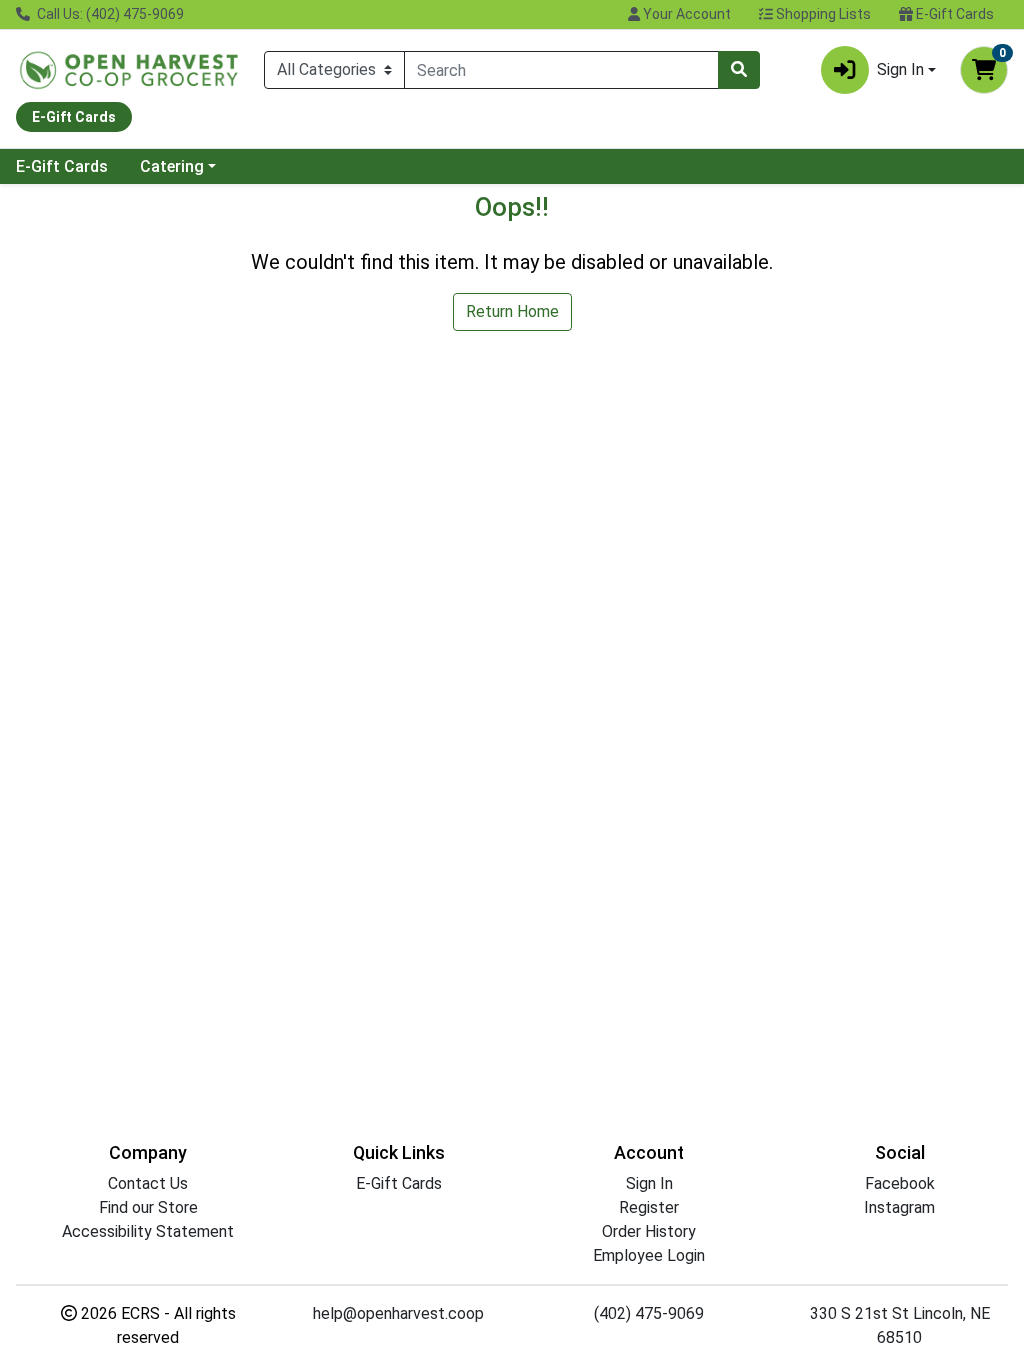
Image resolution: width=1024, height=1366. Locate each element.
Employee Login (649, 1255)
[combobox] (561, 70)
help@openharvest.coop (398, 1313)
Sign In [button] (900, 69)
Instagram (899, 1207)
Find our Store (148, 1207)
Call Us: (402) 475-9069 (109, 14)
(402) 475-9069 (649, 1313)
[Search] (739, 70)
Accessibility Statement (148, 1231)
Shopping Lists (822, 14)
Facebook (900, 1183)
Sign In (649, 1183)
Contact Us (148, 1183)
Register (649, 1207)
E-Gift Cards (953, 14)
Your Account (685, 14)
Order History (649, 1231)
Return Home (512, 311)
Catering (172, 166)
